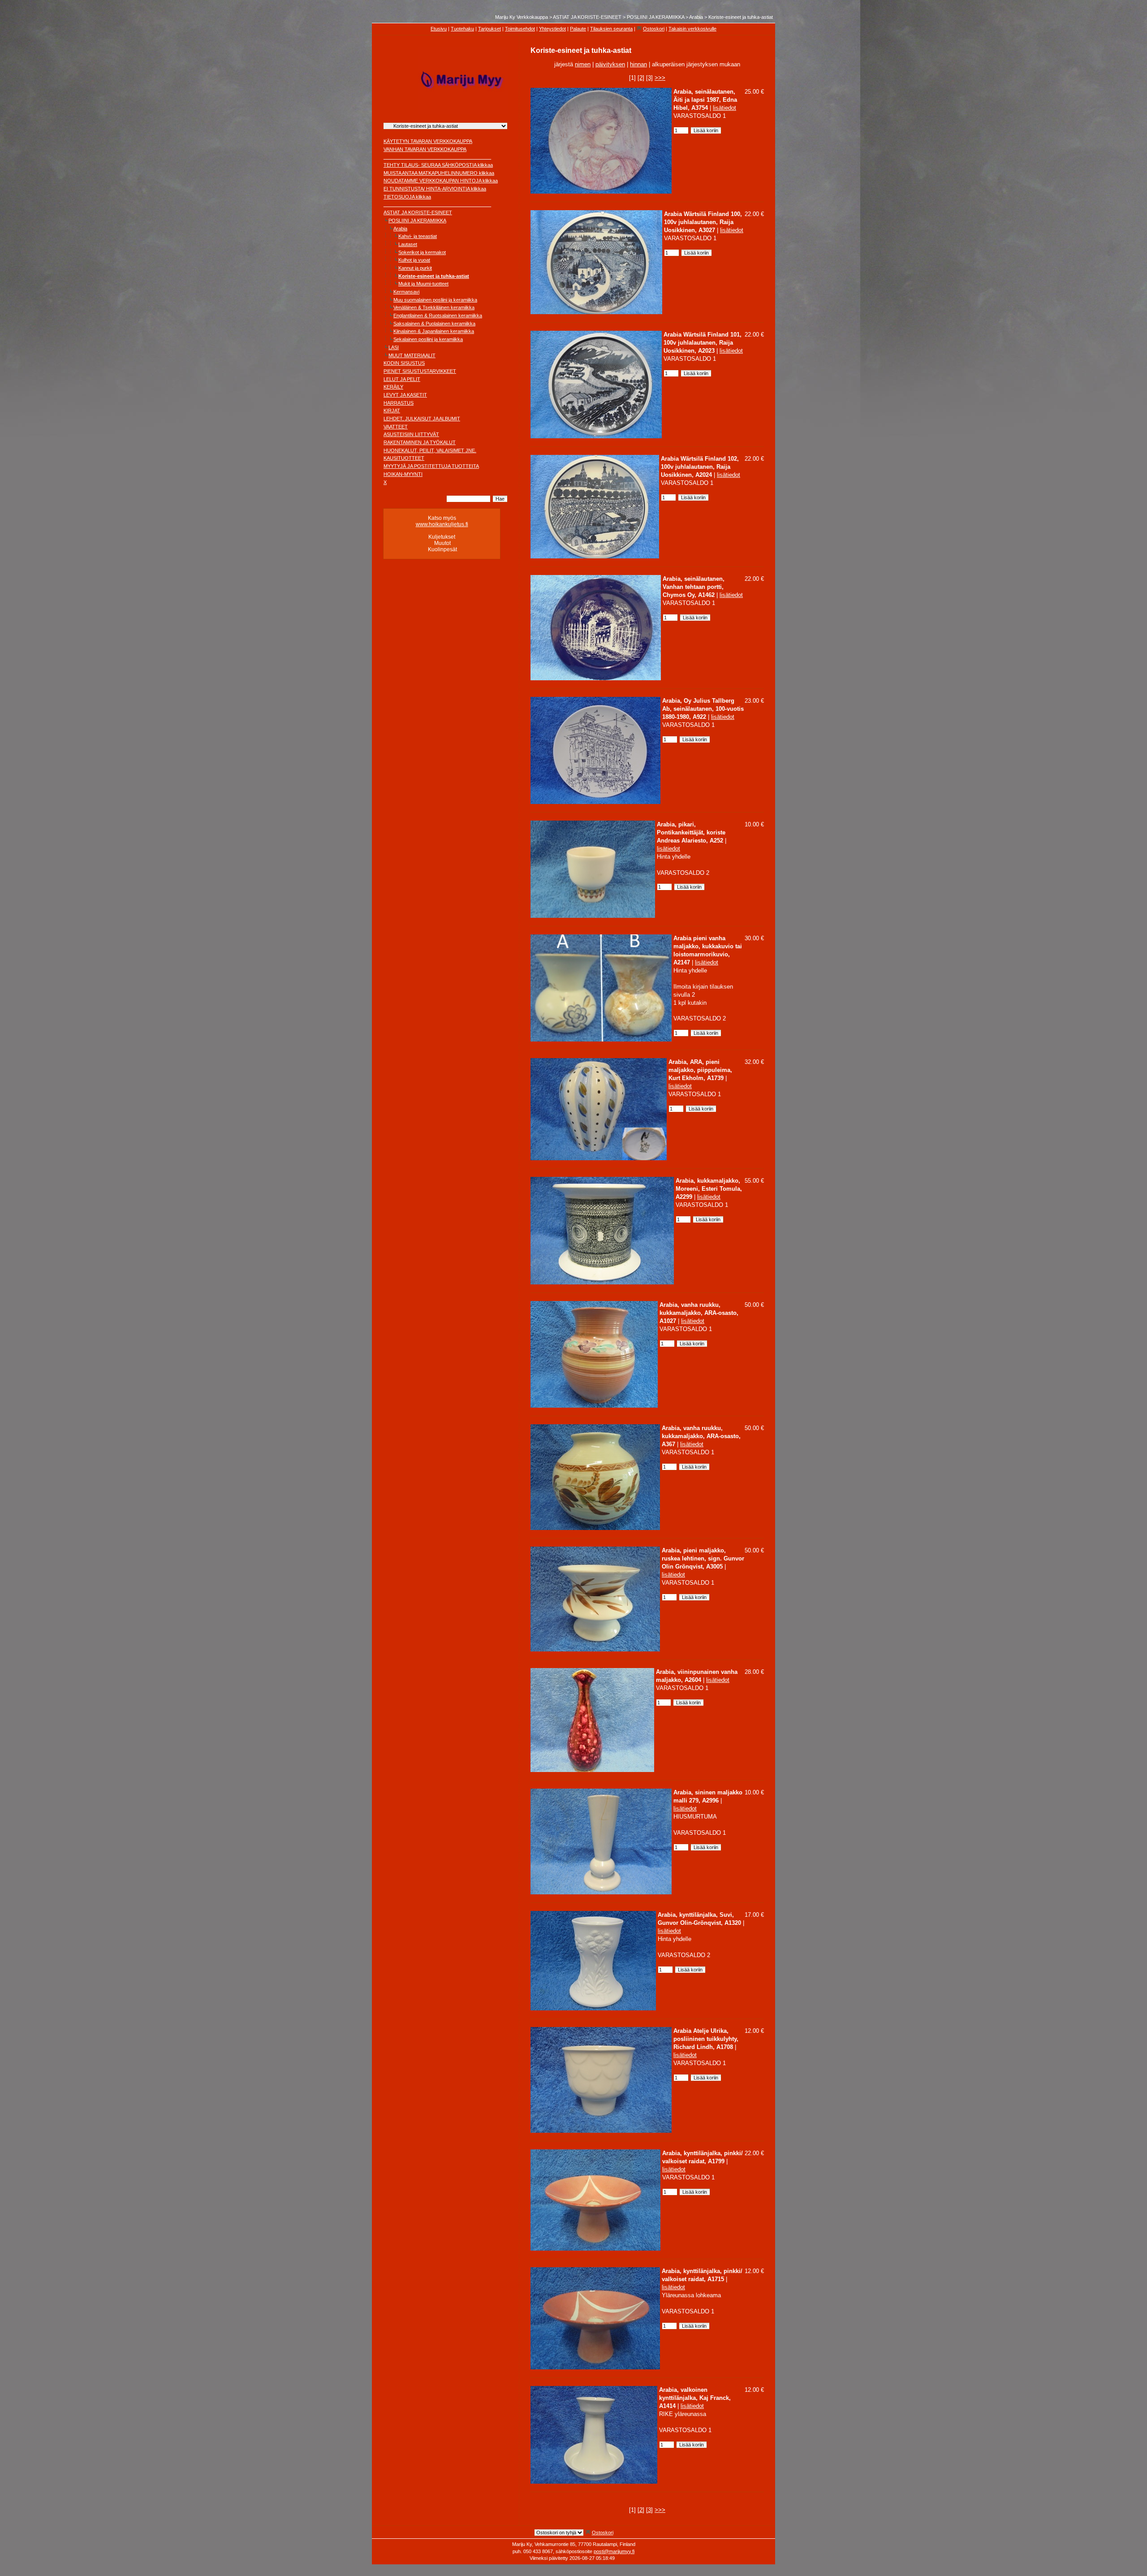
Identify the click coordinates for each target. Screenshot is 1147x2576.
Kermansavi (406, 292)
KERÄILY (393, 387)
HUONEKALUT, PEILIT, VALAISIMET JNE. (430, 450)
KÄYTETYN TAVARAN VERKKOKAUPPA (428, 141)
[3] (649, 78)
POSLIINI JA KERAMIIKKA (655, 17)
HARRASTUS (399, 403)
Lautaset (408, 244)
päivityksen (610, 64)
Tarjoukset (489, 29)
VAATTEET (396, 427)
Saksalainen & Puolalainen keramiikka (434, 324)
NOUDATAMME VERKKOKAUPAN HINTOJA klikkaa (441, 181)
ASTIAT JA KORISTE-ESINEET (587, 17)
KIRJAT (392, 411)
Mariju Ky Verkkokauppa (522, 17)
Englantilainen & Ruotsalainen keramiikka (438, 316)
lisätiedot (724, 108)
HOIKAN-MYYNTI (403, 474)
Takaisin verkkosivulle (692, 29)
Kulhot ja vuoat (414, 260)
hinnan (638, 64)
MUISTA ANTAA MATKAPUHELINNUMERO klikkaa (439, 173)
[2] (641, 78)
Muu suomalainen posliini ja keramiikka (435, 300)
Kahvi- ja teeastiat (418, 236)
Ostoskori (654, 29)
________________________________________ (437, 157)
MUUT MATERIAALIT (412, 355)
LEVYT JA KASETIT (405, 395)
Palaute (578, 29)
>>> (660, 78)
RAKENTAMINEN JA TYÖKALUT (420, 442)
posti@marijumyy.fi (614, 2551)
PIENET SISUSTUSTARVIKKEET (420, 371)
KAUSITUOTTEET (404, 458)
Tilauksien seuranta (611, 29)
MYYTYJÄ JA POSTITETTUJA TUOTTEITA (431, 466)
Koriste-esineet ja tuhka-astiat (741, 17)
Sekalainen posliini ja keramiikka (428, 339)
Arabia (696, 17)
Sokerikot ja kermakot (422, 252)
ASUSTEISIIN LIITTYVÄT (411, 434)
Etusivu (439, 29)
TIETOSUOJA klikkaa (407, 197)
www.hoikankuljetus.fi (442, 524)
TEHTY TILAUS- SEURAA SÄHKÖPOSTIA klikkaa (438, 165)
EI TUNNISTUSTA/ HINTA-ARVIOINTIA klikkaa (435, 189)
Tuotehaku (462, 29)
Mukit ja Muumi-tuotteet (423, 284)
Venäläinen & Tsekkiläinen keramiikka (434, 307)
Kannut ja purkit (415, 268)
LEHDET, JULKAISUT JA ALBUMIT (422, 419)
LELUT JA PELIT (402, 379)
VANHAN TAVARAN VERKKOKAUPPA (425, 149)
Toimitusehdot (520, 29)
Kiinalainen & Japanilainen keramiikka (434, 331)
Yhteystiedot (552, 29)
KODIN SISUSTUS (404, 363)
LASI (394, 347)
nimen (583, 64)
